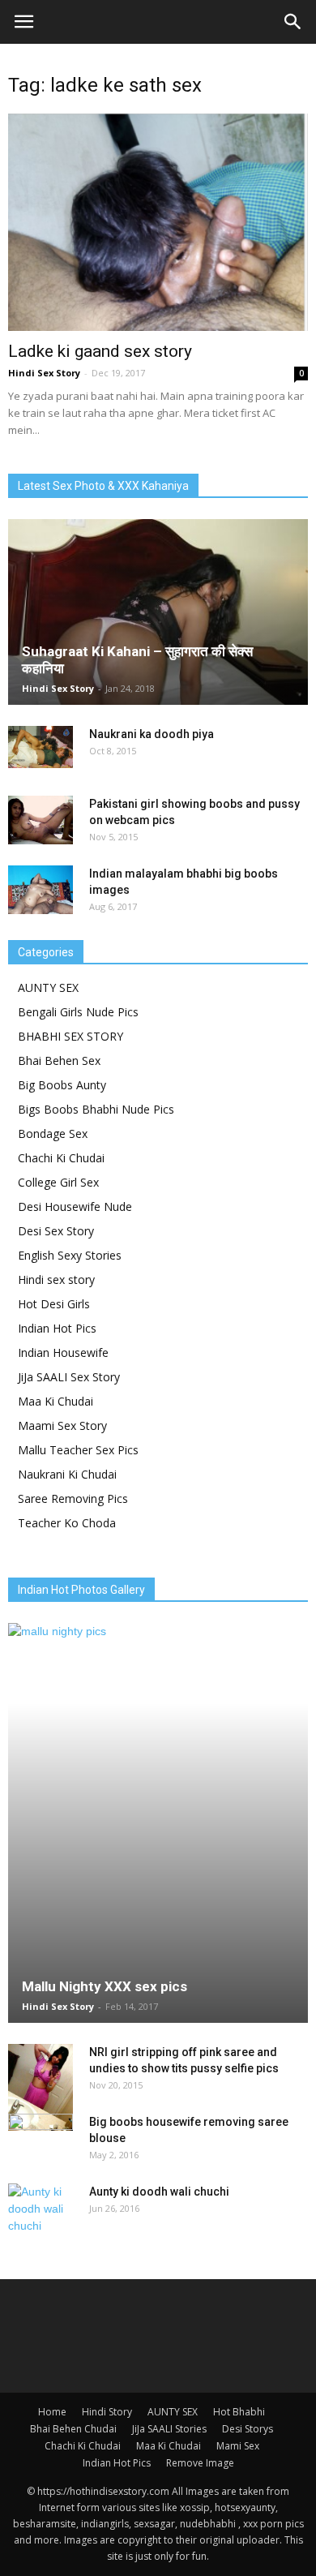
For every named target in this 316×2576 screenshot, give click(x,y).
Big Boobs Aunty (62, 1085)
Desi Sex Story (56, 1231)
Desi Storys (248, 2429)
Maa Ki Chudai (56, 1401)
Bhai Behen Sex (59, 1060)
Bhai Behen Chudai (73, 2429)
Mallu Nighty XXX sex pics (105, 1986)
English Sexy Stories (70, 1255)
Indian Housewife (63, 1352)
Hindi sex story (56, 1279)
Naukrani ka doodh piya (152, 734)
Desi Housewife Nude (75, 1206)
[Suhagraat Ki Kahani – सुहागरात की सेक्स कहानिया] (158, 612)
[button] (293, 22)
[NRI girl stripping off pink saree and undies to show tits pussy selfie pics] (41, 2087)
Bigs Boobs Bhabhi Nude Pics (96, 1109)
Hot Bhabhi (239, 2412)
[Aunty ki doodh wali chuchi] (41, 2209)
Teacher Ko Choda (67, 1523)
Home (52, 2412)
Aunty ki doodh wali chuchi (159, 2192)
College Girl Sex (58, 1182)
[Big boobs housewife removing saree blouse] (41, 2138)
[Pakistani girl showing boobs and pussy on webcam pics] (41, 820)
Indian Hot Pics (57, 1328)
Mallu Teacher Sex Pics (78, 1450)
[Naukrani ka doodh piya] (41, 747)
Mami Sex (238, 2446)
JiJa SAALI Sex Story (69, 1377)
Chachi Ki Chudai (61, 1158)
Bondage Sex (53, 1133)
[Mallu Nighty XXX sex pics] (158, 1823)
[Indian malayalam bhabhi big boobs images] (41, 890)
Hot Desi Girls (54, 1304)
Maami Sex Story (62, 1425)
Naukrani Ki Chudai (67, 1474)
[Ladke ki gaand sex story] (158, 222)
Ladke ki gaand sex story (100, 351)
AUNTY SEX (48, 987)
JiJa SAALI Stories (169, 2429)
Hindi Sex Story (44, 373)
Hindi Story (107, 2412)
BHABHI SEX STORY (70, 1036)
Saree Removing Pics (73, 1498)
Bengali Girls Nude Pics (78, 1012)
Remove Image (200, 2463)
